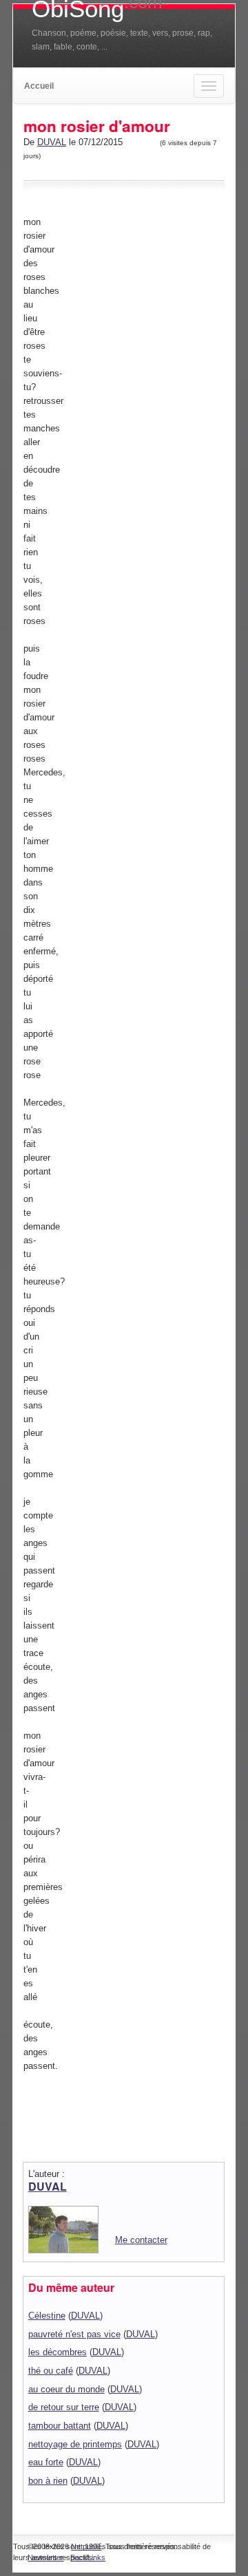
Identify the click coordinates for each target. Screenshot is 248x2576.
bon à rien (48, 2481)
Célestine (47, 2316)
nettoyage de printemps (75, 2444)
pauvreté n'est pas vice (74, 2334)
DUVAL (52, 142)
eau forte (46, 2462)
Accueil (39, 86)
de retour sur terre (64, 2407)
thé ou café (51, 2371)
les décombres (58, 2352)
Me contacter (141, 2240)
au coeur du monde (66, 2389)
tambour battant (60, 2426)
